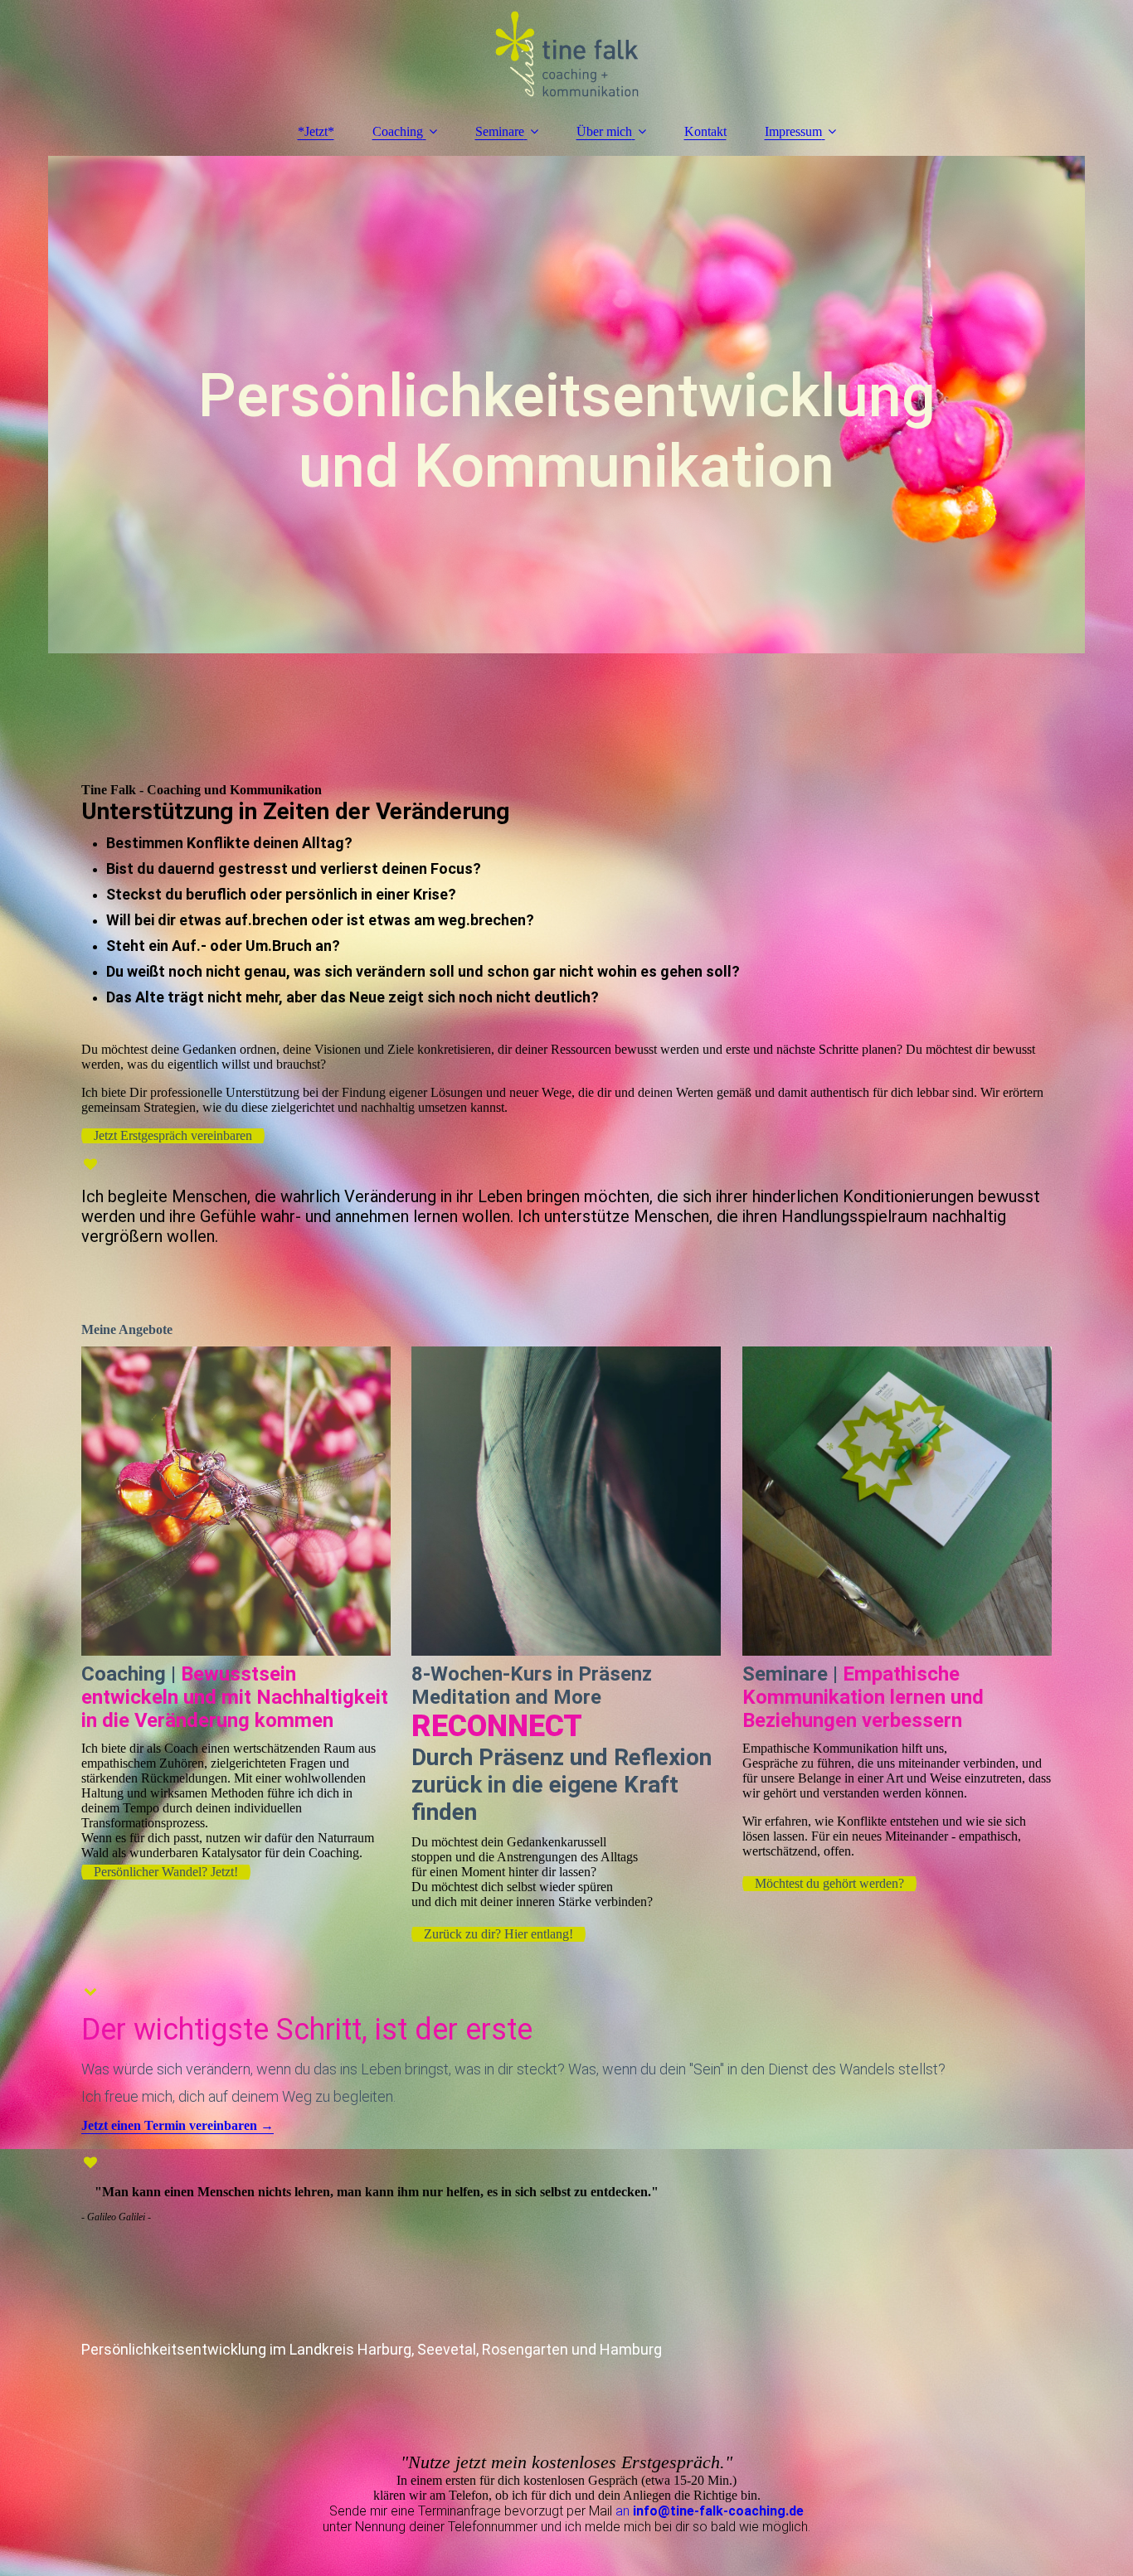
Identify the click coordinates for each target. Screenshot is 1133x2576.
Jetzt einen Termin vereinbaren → (177, 2125)
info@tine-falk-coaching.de (718, 2511)
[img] (566, 54)
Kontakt (705, 131)
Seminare (500, 131)
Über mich (604, 131)
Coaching (398, 131)
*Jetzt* (316, 131)
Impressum (793, 131)
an (624, 2511)
